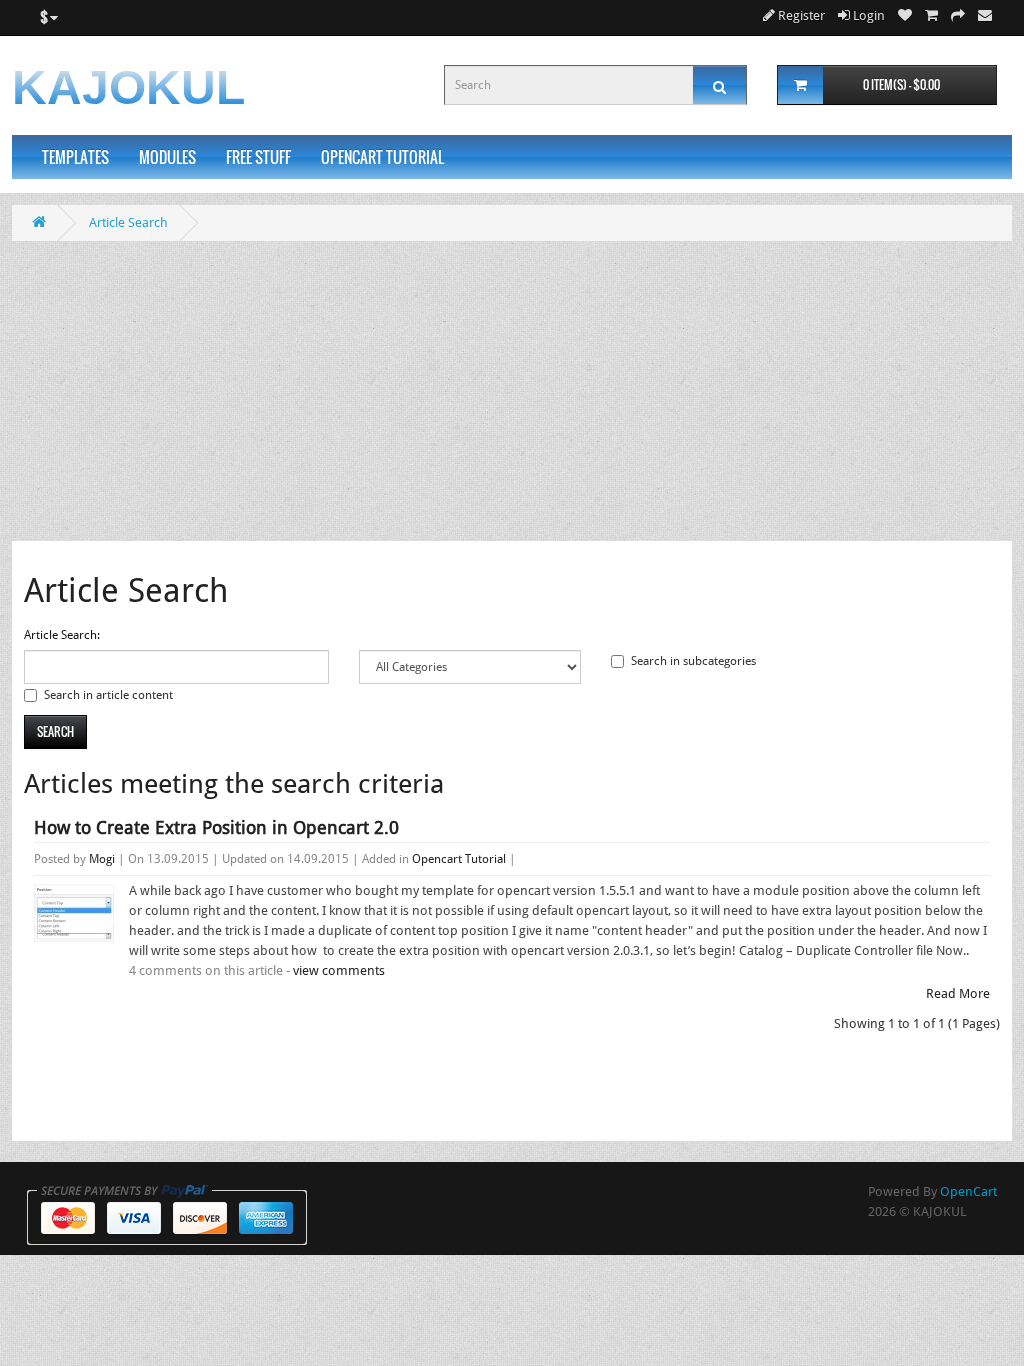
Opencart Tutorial (382, 157)
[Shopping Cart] (931, 15)
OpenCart (968, 1191)
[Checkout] (958, 15)
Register (800, 15)
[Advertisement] (512, 391)
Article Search (128, 222)
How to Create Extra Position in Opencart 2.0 (216, 827)
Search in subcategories (693, 661)
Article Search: (62, 635)
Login (867, 15)
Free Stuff (258, 157)
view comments (339, 970)
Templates (75, 157)
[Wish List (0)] (905, 15)
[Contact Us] (985, 15)
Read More (958, 993)
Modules (167, 157)
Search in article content (108, 695)
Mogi (102, 859)
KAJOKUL (128, 87)
